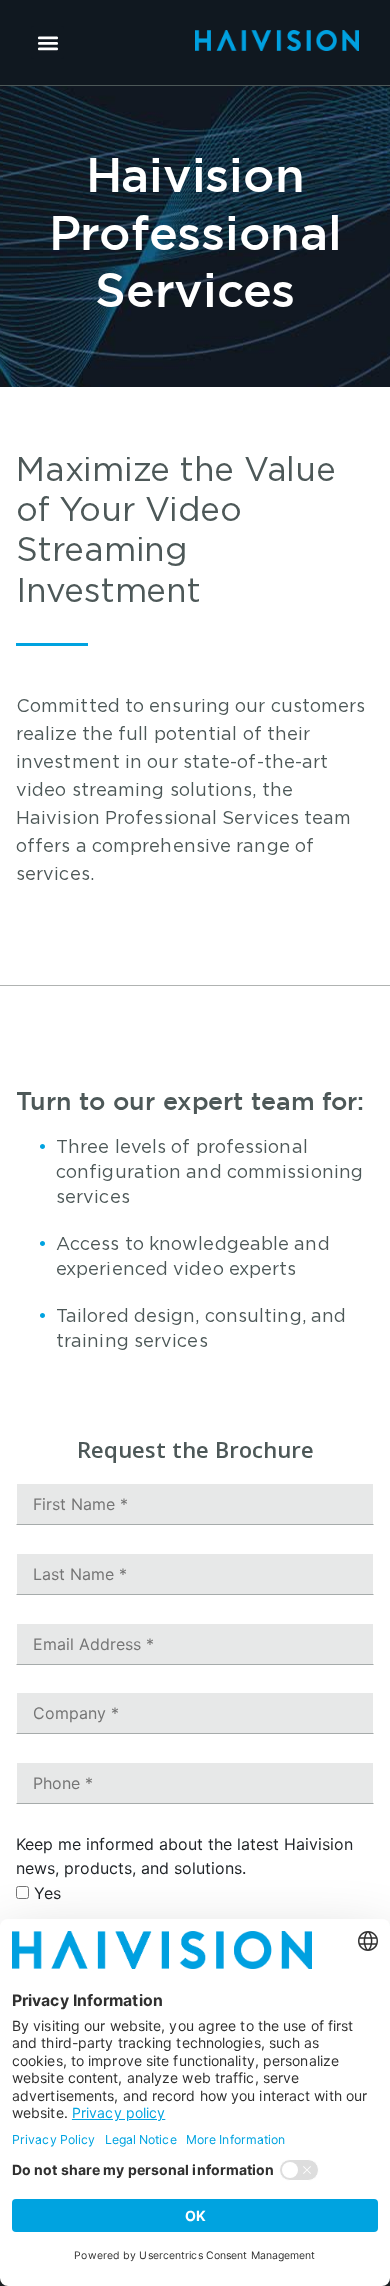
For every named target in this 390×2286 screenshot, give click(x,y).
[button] (47, 42)
